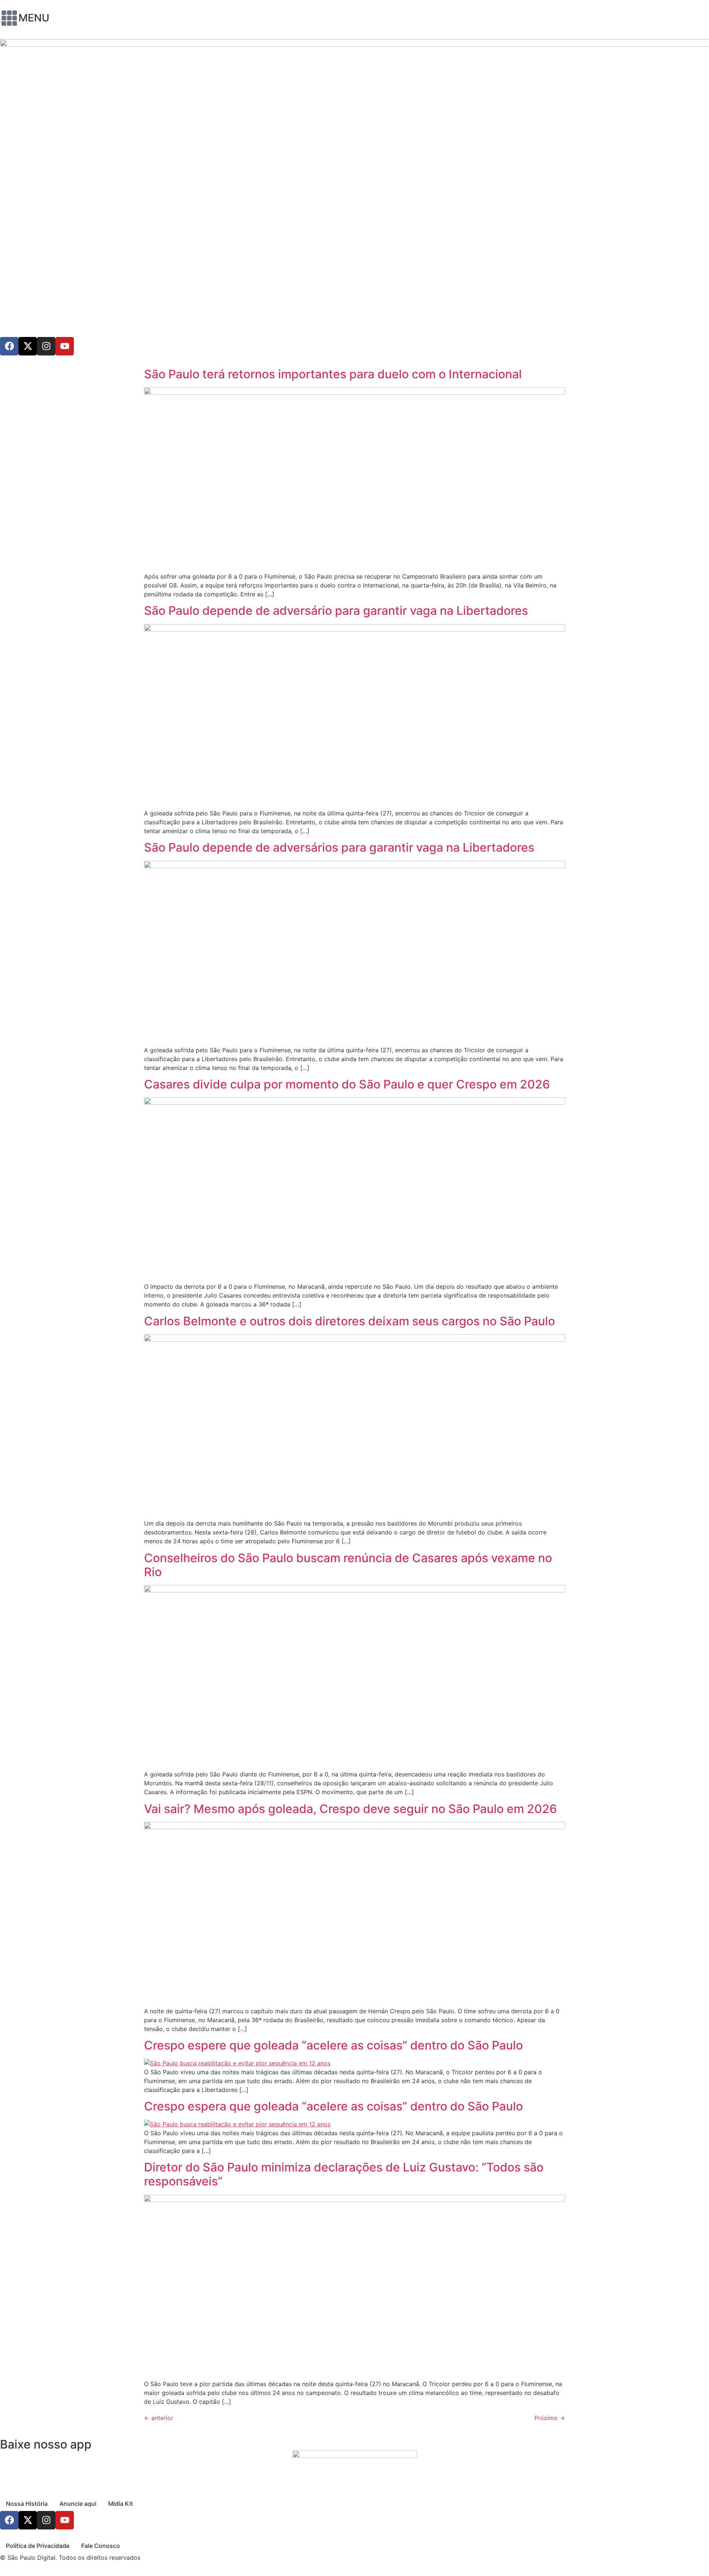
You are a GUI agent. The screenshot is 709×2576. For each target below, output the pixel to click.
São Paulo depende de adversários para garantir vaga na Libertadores (339, 847)
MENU (34, 18)
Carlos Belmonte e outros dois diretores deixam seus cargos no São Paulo (350, 1321)
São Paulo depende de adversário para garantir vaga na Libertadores (336, 611)
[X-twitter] (28, 346)
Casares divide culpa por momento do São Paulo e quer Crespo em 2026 (347, 1084)
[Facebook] (9, 346)
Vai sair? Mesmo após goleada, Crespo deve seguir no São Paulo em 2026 (350, 1809)
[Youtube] (65, 346)
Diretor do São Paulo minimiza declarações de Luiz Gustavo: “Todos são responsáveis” (344, 2174)
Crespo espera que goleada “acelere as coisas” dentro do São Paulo (333, 2106)
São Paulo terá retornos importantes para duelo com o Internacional (333, 374)
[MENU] (9, 18)
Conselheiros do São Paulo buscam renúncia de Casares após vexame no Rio (348, 1565)
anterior (159, 2418)
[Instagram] (46, 346)
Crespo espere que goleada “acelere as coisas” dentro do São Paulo (333, 2045)
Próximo (550, 2418)
